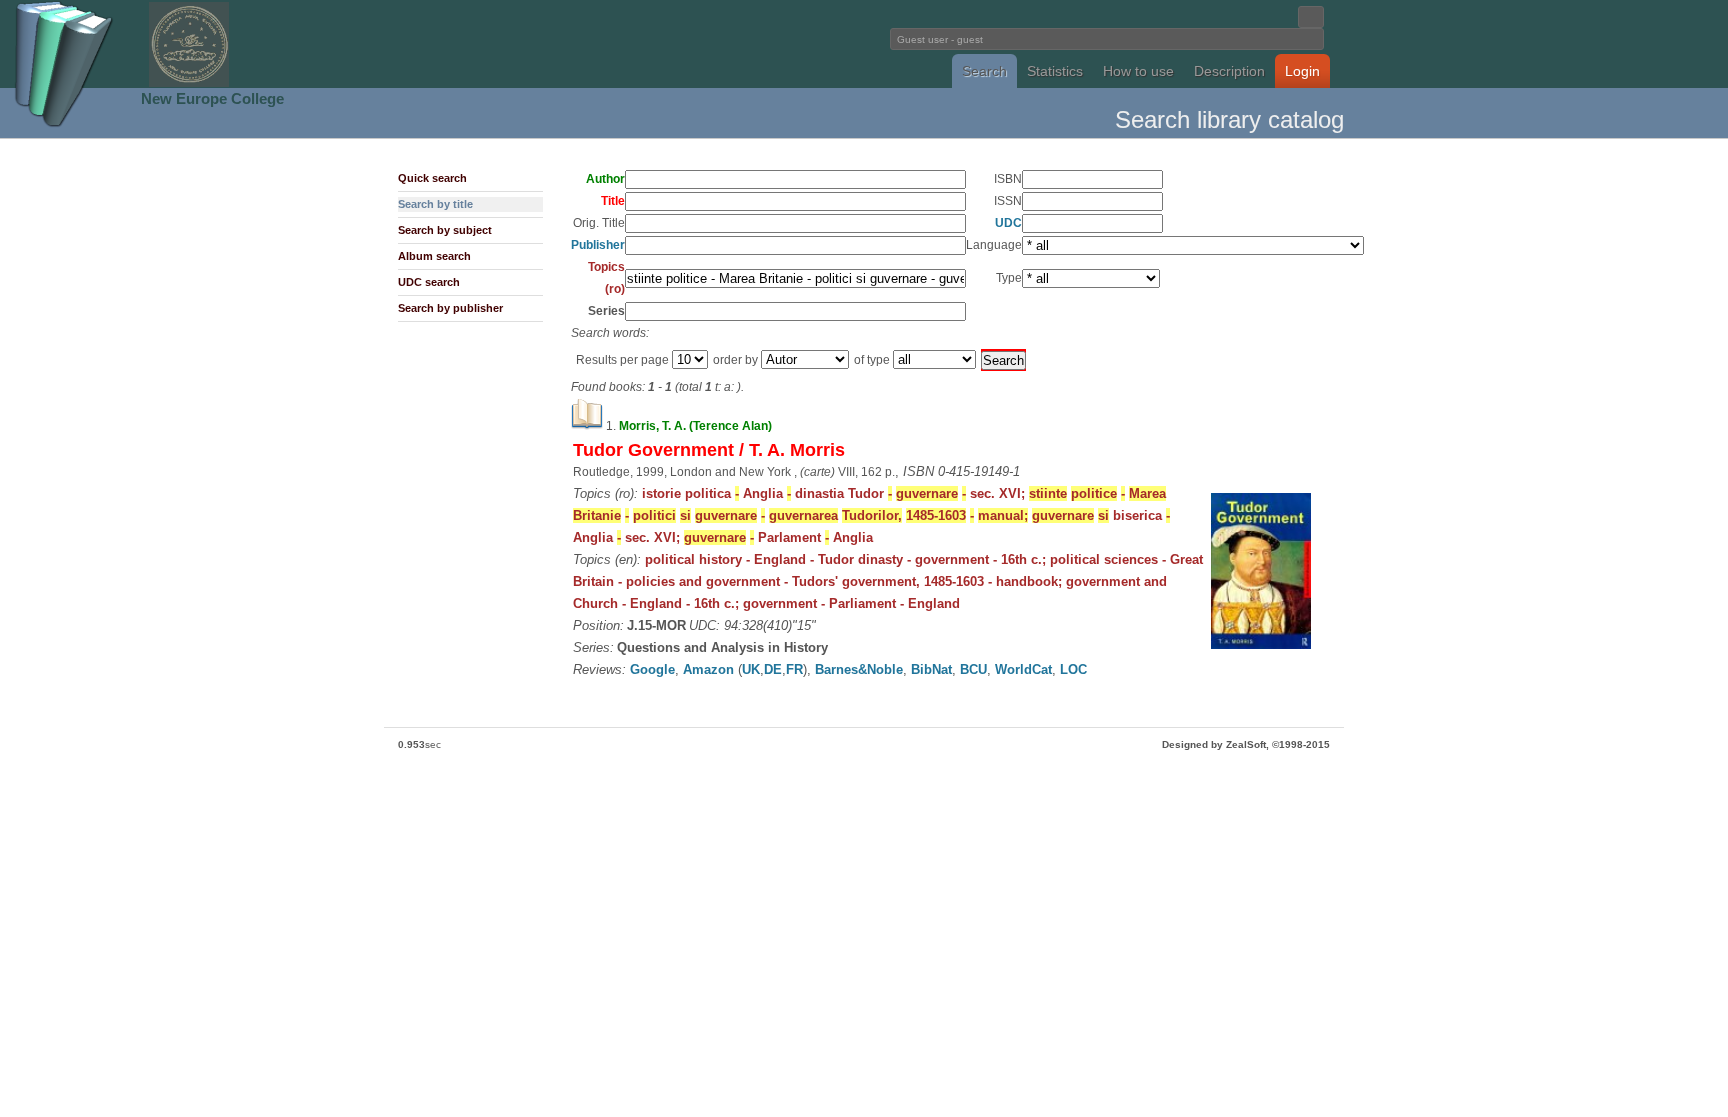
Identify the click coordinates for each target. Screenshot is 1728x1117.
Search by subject (445, 230)
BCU (973, 669)
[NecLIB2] (189, 83)
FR (794, 669)
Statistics (1055, 71)
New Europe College (212, 98)
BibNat (931, 669)
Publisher (598, 245)
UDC (1008, 223)
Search (984, 71)
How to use (1138, 71)
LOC (1073, 669)
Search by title (435, 204)
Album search (434, 256)
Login (1302, 71)
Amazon (708, 669)
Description (1229, 71)
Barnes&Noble (859, 669)
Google (652, 669)
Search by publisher (450, 308)
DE (773, 669)
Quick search (432, 178)
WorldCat (1023, 669)
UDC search (429, 282)
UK (751, 669)
